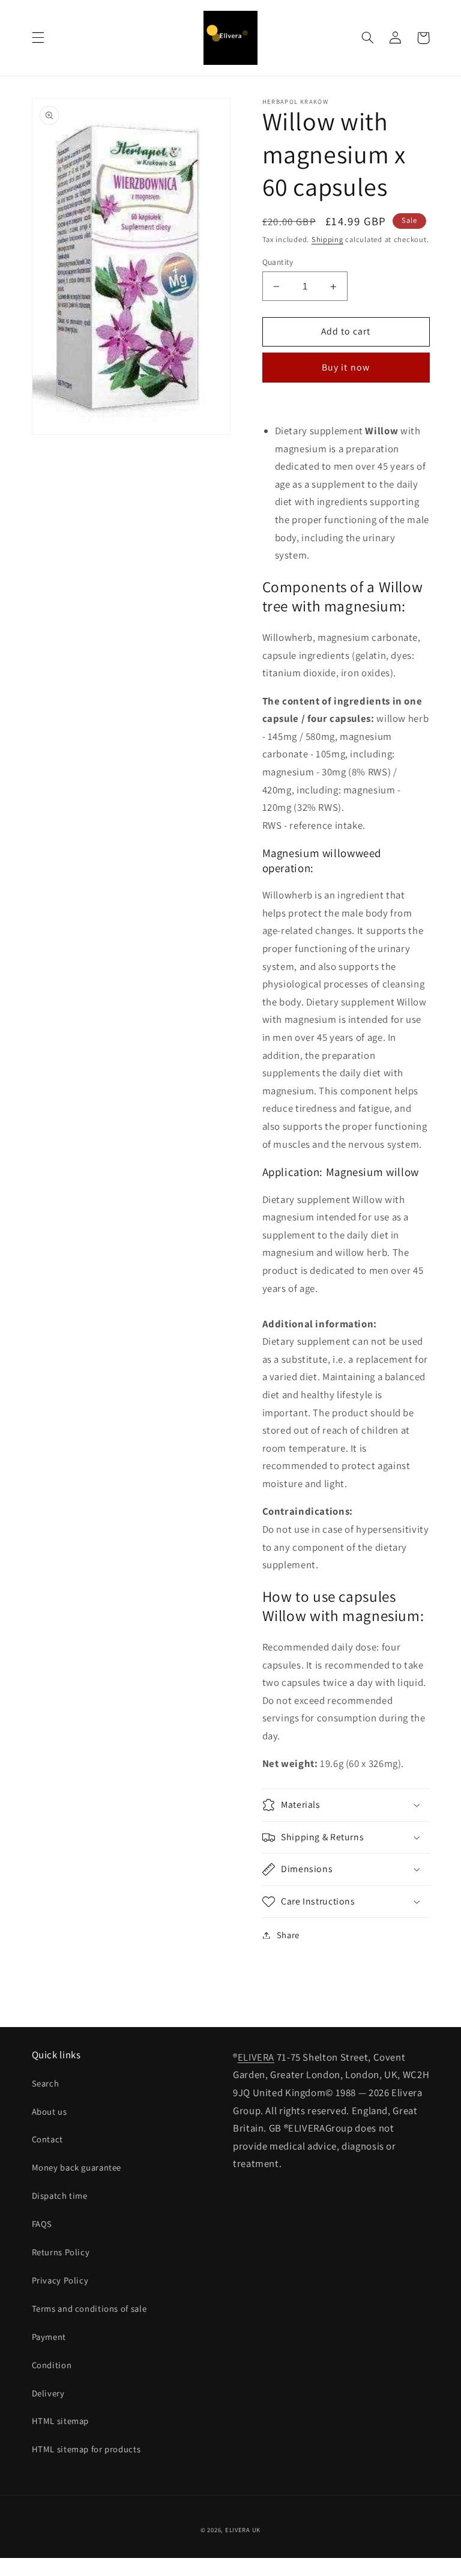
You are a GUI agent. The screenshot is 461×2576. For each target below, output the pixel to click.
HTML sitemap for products (86, 2449)
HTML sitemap (61, 2421)
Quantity (278, 262)
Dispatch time (60, 2196)
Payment (49, 2337)
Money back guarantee (77, 2167)
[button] (38, 38)
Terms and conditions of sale (89, 2308)
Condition (52, 2365)
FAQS (42, 2224)
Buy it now (346, 367)
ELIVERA (256, 2057)
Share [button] (288, 1935)
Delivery (48, 2393)
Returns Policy (61, 2252)
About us (50, 2111)
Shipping (327, 239)
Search (46, 2083)
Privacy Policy (60, 2280)
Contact (47, 2139)
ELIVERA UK (243, 2530)
